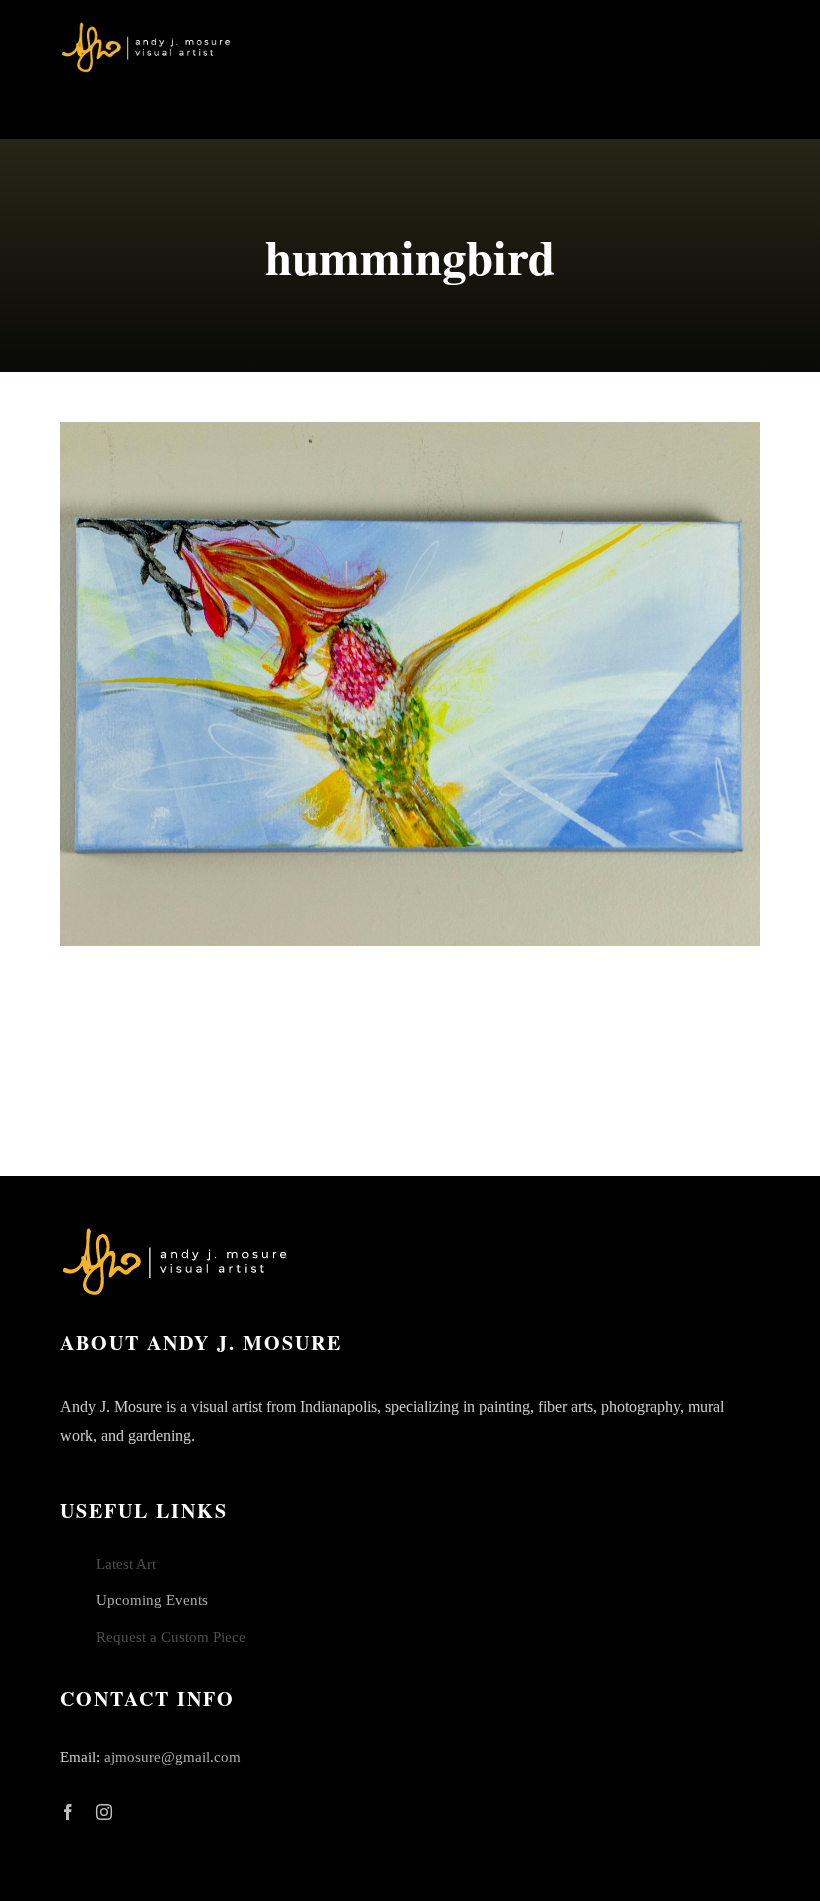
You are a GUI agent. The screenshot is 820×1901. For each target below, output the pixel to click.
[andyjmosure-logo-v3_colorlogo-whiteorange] (147, 29)
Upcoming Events (152, 1600)
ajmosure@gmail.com (172, 1757)
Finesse (409, 684)
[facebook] (68, 1812)
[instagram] (104, 1812)
